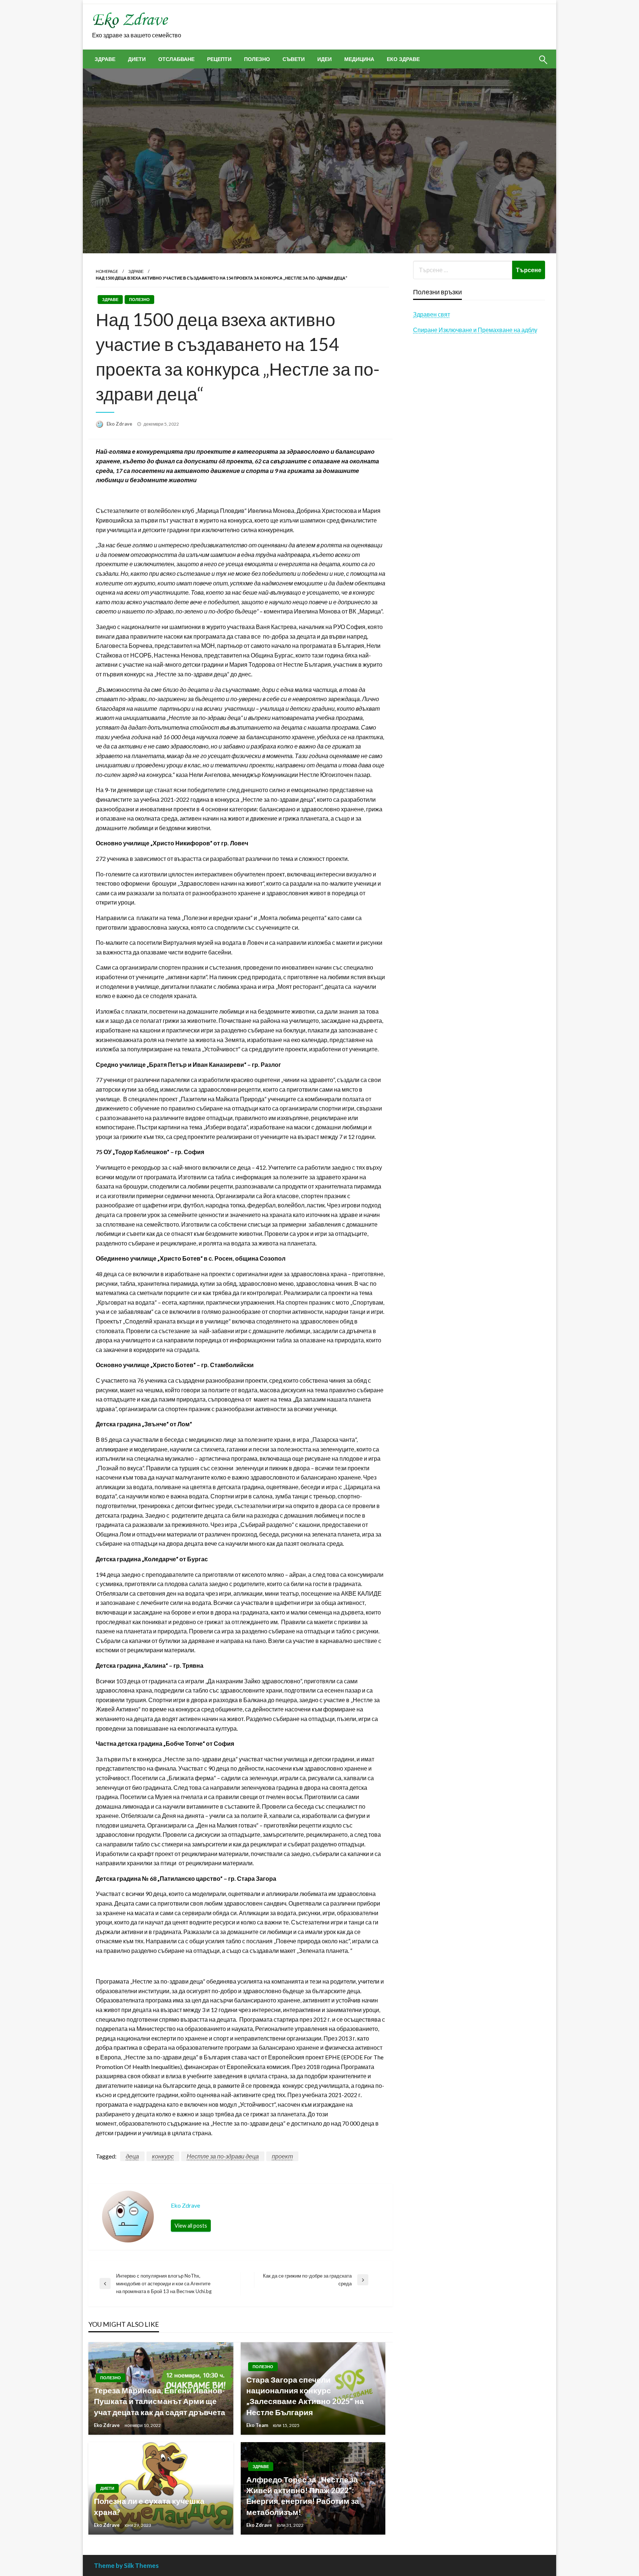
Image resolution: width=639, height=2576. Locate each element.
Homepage (107, 271)
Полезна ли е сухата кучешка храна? (149, 2506)
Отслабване (176, 59)
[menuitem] (105, 59)
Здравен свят (432, 314)
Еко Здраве (403, 59)
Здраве (105, 59)
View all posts (191, 2226)
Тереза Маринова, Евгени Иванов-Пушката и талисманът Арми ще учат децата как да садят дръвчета (160, 2401)
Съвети (294, 59)
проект (282, 2156)
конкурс (163, 2156)
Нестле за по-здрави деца (223, 2156)
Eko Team (258, 2425)
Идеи (324, 59)
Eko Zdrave (120, 424)
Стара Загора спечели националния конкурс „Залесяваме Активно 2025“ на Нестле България (305, 2396)
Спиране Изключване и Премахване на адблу (475, 330)
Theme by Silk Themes (126, 2565)
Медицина (359, 59)
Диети (137, 59)
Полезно (257, 59)
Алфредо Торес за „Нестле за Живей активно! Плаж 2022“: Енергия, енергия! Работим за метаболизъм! (303, 2496)
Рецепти (219, 59)
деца (132, 2156)
